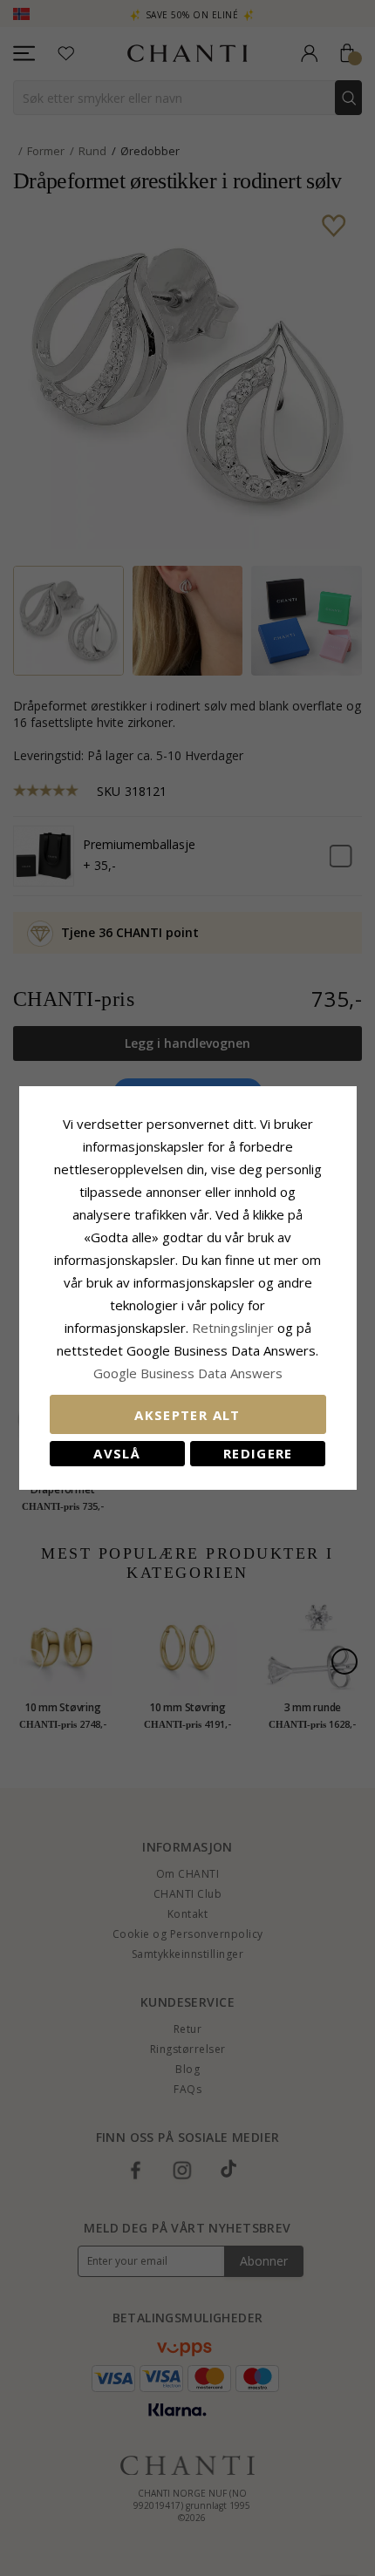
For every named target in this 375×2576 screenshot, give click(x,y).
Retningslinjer (235, 1328)
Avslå (117, 1453)
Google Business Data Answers (188, 1373)
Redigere (258, 1453)
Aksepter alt (187, 1415)
